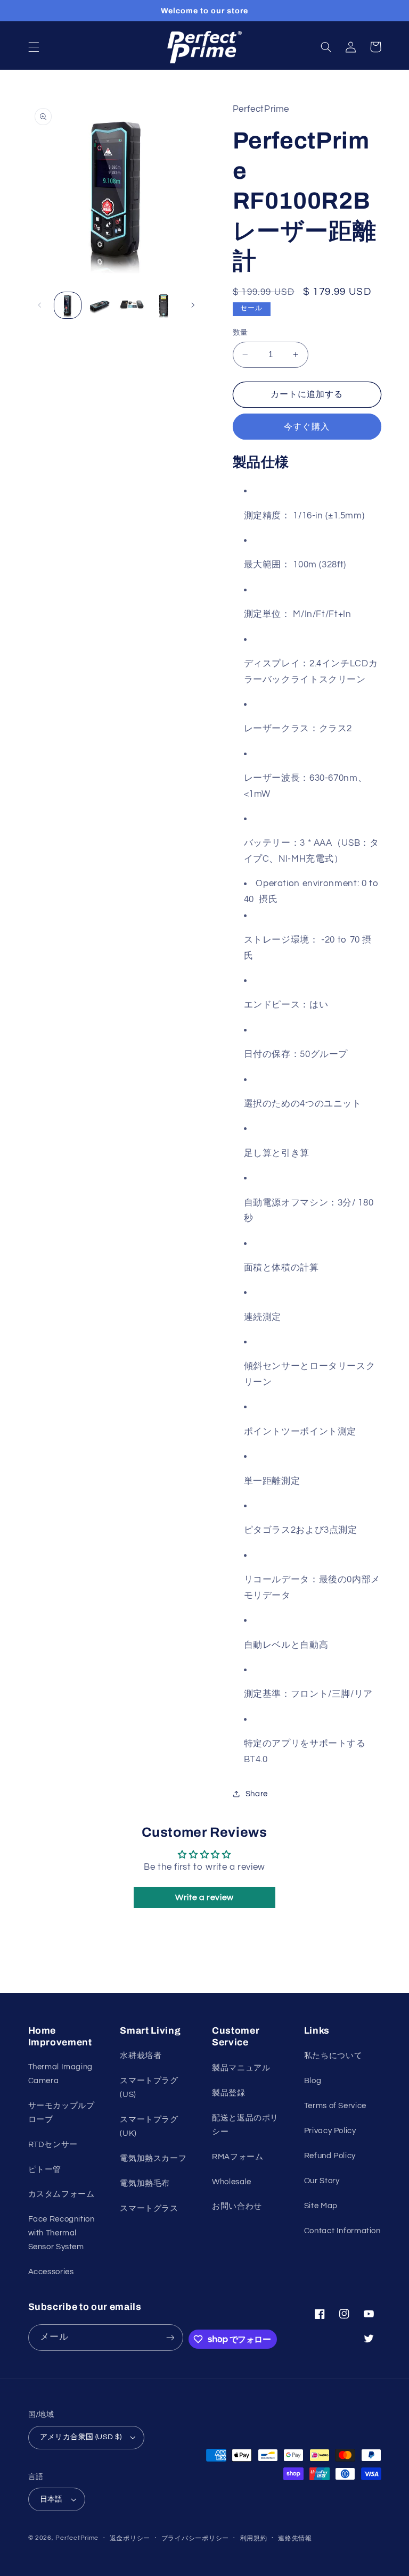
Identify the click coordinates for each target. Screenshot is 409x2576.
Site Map (321, 2206)
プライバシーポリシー (195, 2538)
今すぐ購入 (306, 427)
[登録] (170, 2337)
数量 (240, 333)
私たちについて (333, 2056)
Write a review (204, 1897)
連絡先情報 (295, 2538)
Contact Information (342, 2231)
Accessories (51, 2272)
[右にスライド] (193, 305)
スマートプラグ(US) (149, 2088)
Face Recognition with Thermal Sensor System (62, 2233)
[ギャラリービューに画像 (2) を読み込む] (100, 306)
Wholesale (232, 2182)
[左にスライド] (40, 305)
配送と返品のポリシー (245, 2125)
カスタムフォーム (62, 2194)
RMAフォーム (238, 2157)
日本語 (51, 2499)
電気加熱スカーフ (153, 2158)
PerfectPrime (77, 2538)
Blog (313, 2081)
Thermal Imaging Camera (60, 2074)
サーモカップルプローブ (62, 2113)
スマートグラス (149, 2208)
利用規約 (254, 2538)
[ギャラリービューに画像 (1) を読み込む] (68, 306)
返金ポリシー (130, 2538)
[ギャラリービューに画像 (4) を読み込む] (164, 306)
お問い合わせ (237, 2206)
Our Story (322, 2181)
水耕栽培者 (141, 2056)
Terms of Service (335, 2106)
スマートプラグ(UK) (149, 2127)
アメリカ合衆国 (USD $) (81, 2437)
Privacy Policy (330, 2131)
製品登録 (229, 2093)
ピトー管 (45, 2170)
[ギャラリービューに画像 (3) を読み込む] (132, 306)
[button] (34, 47)
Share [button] (257, 1794)
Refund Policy (330, 2156)
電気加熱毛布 (145, 2183)
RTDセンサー (53, 2145)
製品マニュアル (241, 2068)
